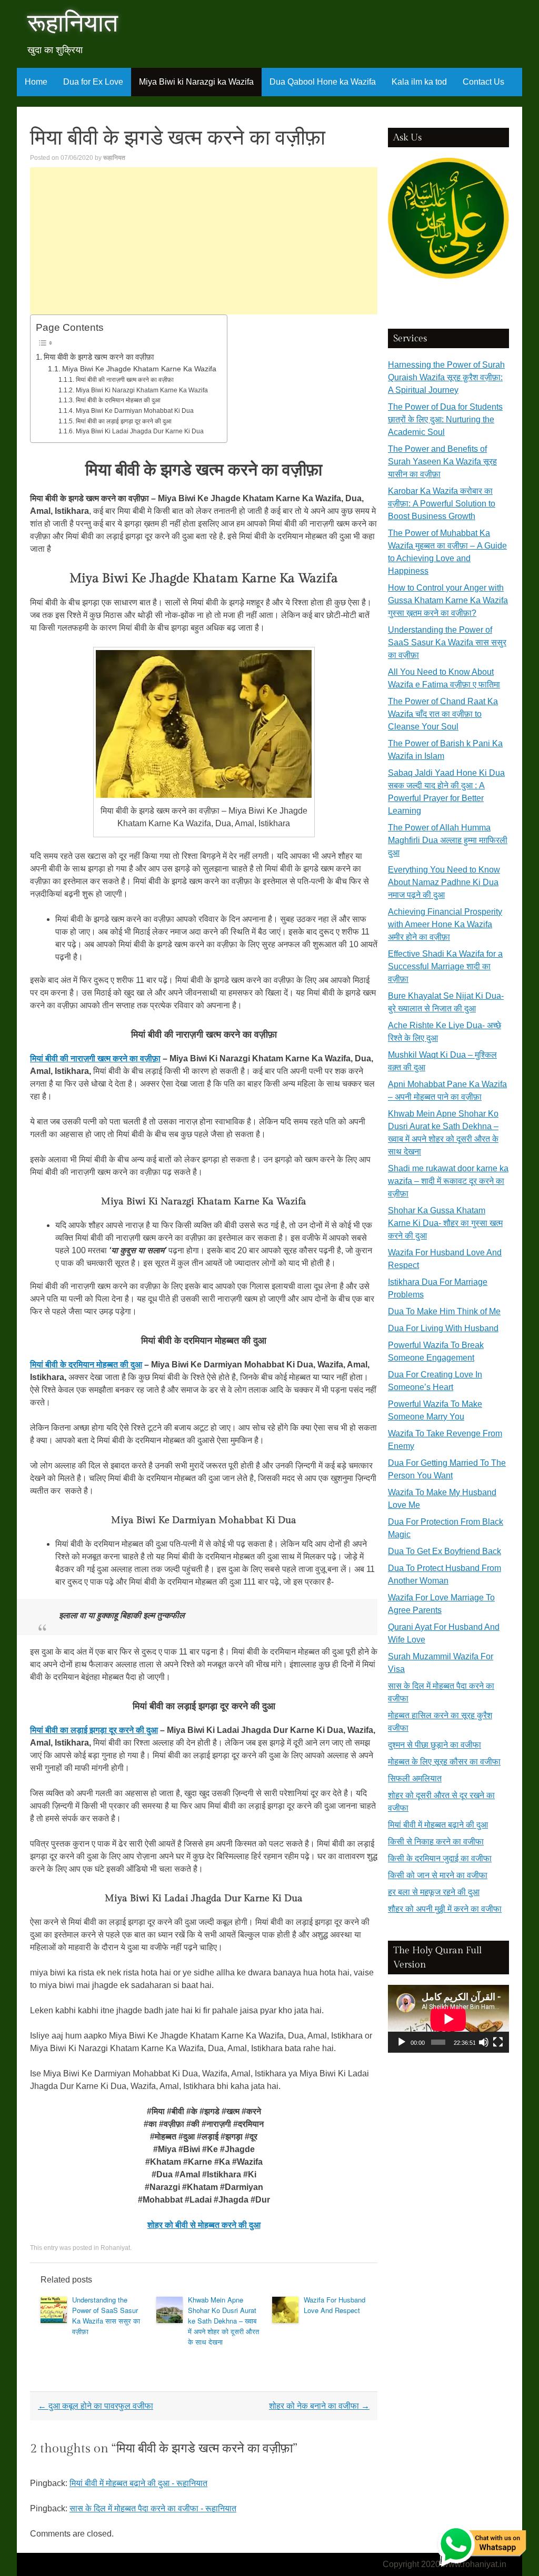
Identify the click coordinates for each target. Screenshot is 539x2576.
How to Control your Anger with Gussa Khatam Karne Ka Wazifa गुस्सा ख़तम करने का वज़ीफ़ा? (448, 600)
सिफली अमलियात (415, 1778)
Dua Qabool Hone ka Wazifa (323, 82)
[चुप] (484, 2042)
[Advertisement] (204, 241)
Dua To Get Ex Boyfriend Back (445, 1551)
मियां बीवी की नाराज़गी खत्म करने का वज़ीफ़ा (124, 380)
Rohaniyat (115, 2248)
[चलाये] (402, 2042)
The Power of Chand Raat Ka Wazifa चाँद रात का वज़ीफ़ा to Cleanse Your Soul (443, 714)
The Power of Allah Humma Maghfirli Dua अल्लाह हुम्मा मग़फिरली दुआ (448, 840)
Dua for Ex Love (93, 82)
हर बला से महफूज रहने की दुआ (434, 1892)
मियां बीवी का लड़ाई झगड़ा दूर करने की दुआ (123, 421)
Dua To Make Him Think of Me (444, 1311)
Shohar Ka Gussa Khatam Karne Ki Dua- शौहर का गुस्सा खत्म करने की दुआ (445, 1223)
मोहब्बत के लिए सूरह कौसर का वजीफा (444, 1762)
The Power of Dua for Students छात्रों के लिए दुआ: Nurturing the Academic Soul (445, 419)
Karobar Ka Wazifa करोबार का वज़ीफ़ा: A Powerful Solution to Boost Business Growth (442, 504)
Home (36, 82)
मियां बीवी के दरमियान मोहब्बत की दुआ (118, 400)
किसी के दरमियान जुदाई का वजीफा (440, 1858)
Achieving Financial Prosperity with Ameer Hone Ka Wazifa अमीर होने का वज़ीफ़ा (445, 924)
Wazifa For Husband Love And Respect (335, 2305)
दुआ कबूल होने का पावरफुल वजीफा (96, 2406)
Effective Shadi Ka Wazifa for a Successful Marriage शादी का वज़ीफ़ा (445, 966)
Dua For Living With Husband (443, 1328)
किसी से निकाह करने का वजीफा (436, 1842)
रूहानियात (73, 24)
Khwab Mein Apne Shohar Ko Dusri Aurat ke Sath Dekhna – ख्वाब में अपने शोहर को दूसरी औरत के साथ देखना (223, 2321)
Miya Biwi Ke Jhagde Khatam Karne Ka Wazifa (139, 369)
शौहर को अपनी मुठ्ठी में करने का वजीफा (445, 1909)
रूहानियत (114, 158)
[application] (448, 2019)
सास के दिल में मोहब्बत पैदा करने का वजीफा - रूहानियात (153, 2508)
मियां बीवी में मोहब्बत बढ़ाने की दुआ (438, 1825)
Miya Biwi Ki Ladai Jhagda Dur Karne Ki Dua (139, 431)
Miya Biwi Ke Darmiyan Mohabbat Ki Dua (134, 411)
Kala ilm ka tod (419, 82)
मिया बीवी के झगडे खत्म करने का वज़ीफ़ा (99, 357)
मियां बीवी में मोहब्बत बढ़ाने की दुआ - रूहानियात (138, 2483)
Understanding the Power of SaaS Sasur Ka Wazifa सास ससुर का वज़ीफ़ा (106, 2315)
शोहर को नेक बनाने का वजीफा (319, 2406)
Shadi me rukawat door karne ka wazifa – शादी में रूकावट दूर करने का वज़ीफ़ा (448, 1181)
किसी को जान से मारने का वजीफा (438, 1875)
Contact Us (483, 82)
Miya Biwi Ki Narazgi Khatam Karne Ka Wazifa (142, 390)
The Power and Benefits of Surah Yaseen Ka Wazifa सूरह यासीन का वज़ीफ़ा (442, 462)
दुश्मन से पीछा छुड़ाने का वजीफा (435, 1745)
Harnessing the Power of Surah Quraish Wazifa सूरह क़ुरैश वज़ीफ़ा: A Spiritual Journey (446, 377)
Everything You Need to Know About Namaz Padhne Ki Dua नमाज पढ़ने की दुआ (444, 882)
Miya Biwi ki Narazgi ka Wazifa (196, 82)
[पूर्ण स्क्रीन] (498, 2042)
